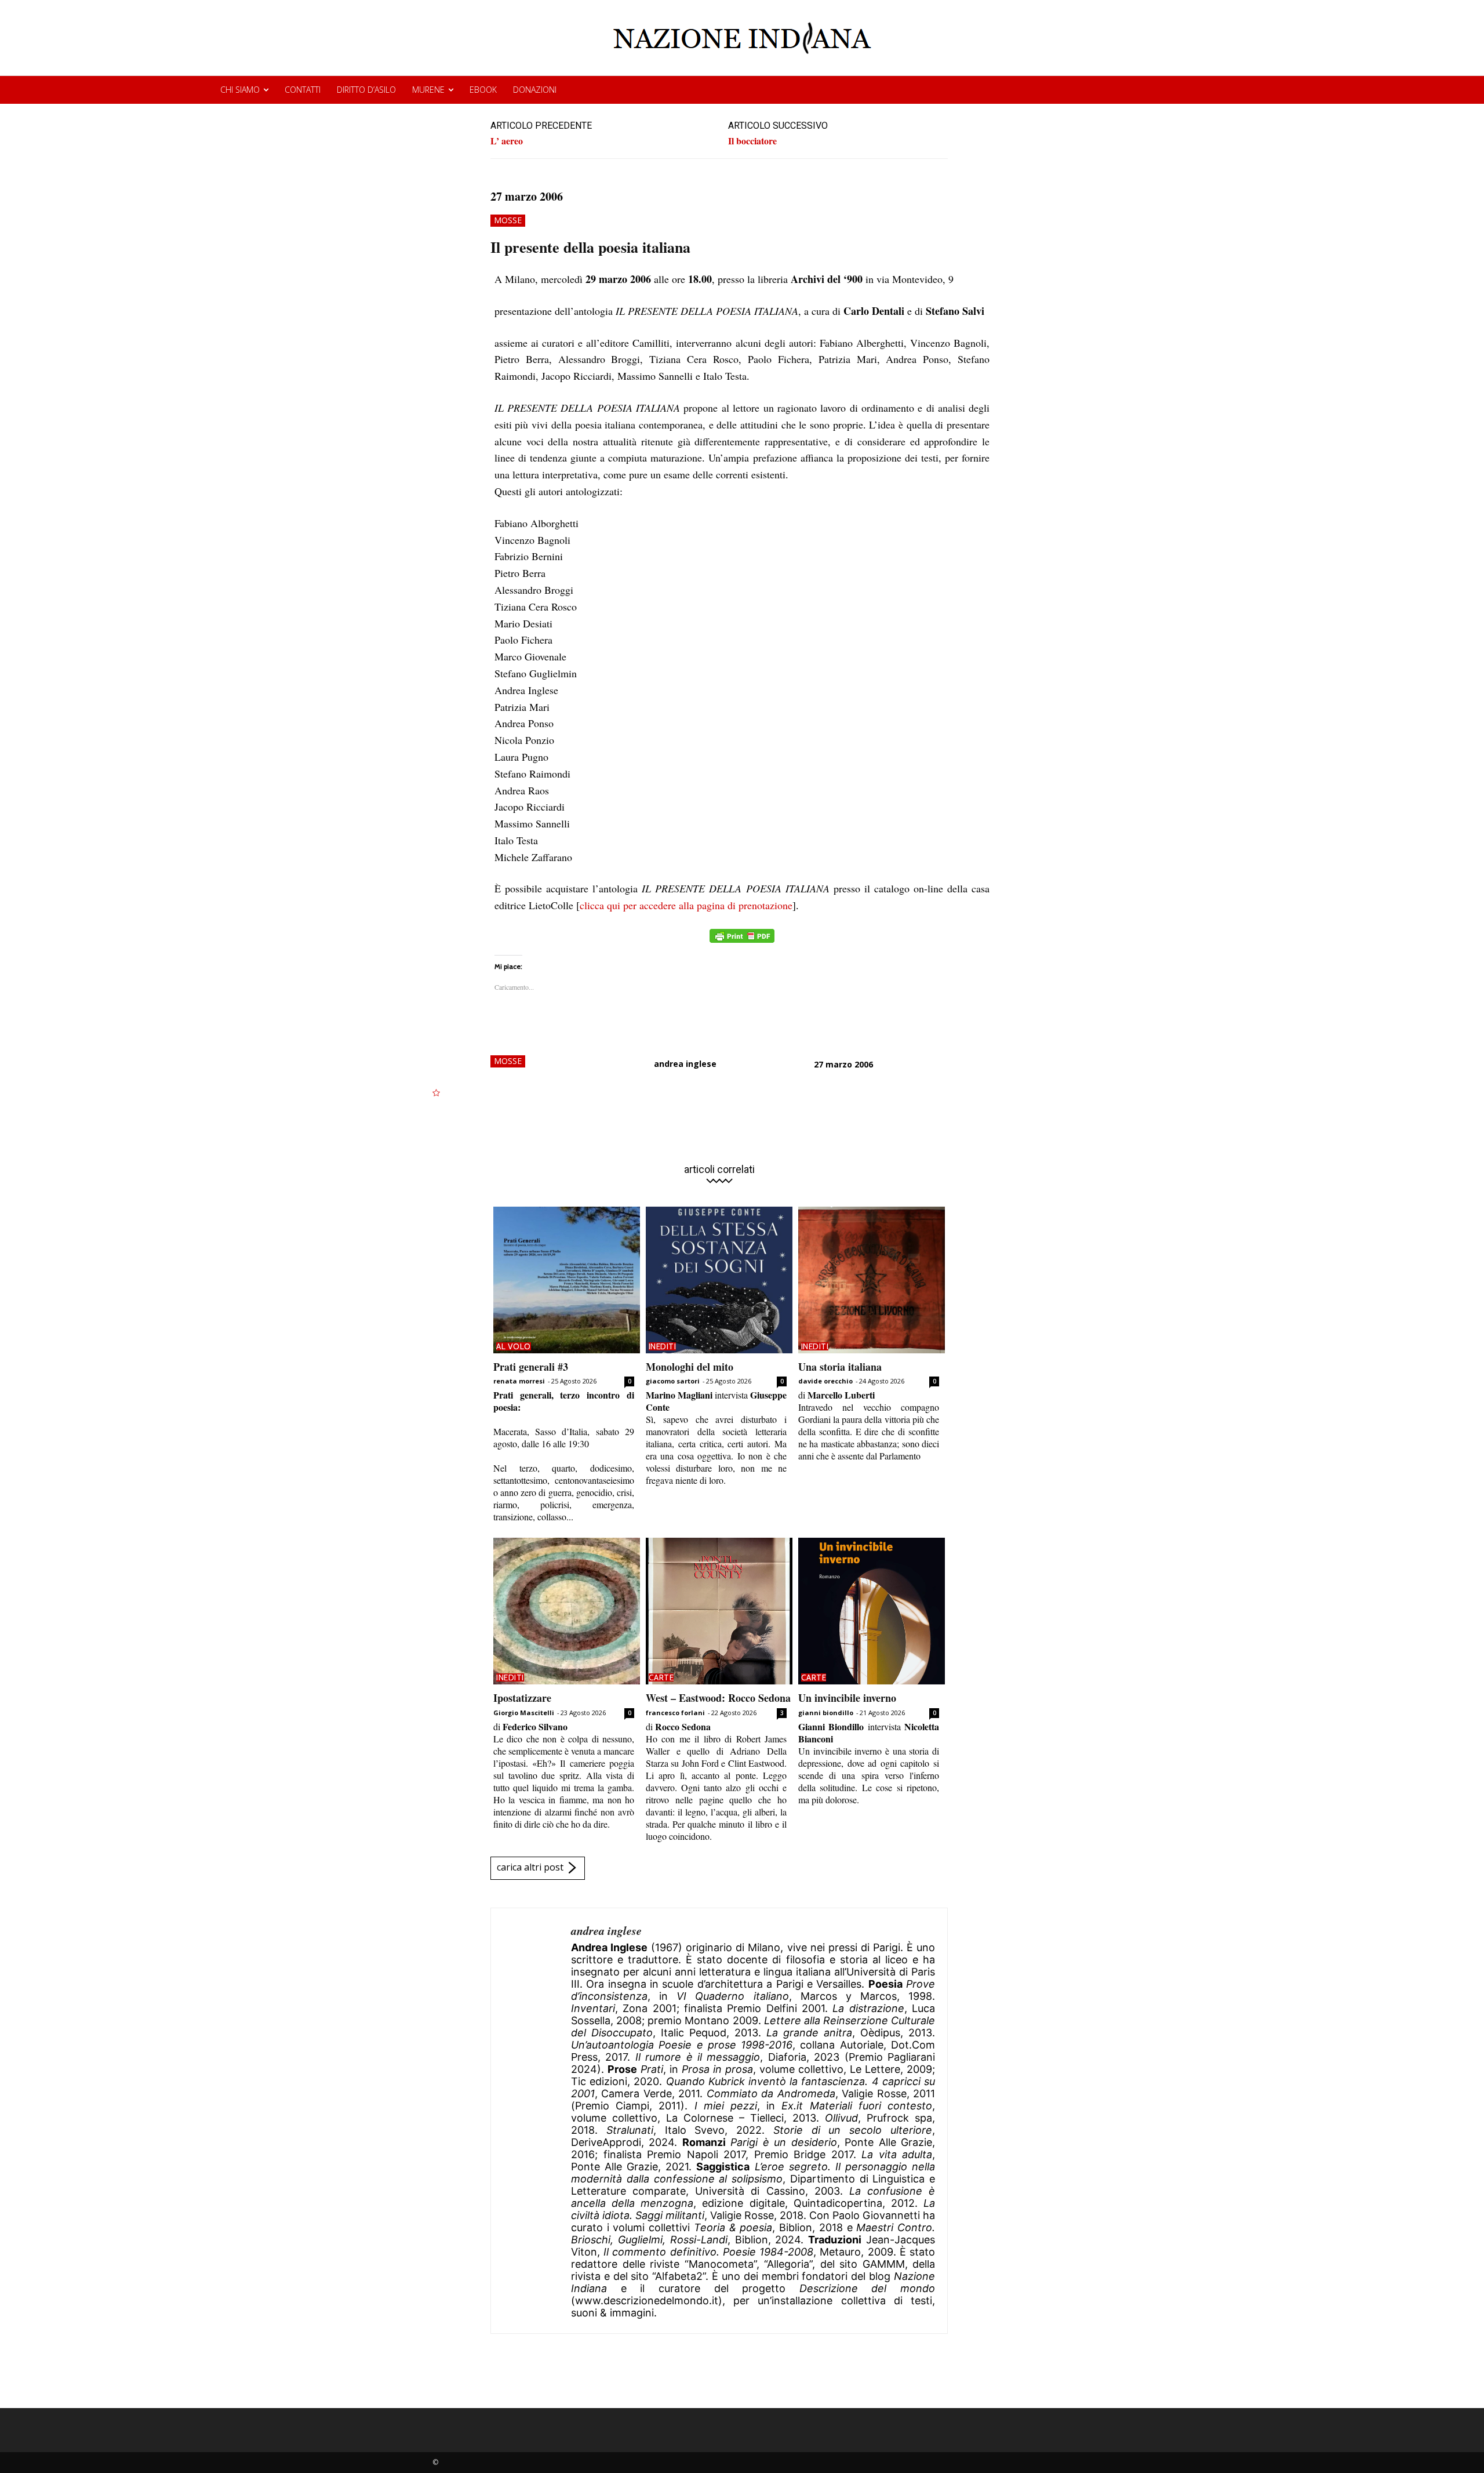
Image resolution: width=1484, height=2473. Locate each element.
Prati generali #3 (531, 1367)
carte (661, 1677)
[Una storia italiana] (872, 1280)
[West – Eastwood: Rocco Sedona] (719, 1611)
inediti (663, 1346)
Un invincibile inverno (847, 1698)
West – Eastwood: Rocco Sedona (718, 1698)
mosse (508, 220)
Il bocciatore (752, 141)
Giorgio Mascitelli (524, 1713)
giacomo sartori (673, 1381)
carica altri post (530, 1867)
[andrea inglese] (531, 2121)
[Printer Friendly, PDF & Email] (742, 942)
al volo (514, 1346)
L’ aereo (507, 141)
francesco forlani (675, 1713)
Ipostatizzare (522, 1698)
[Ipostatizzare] (567, 1611)
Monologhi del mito (690, 1367)
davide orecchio (825, 1381)
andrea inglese (685, 1064)
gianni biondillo (826, 1713)
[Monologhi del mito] (719, 1280)
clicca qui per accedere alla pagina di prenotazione (686, 905)
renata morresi (519, 1381)
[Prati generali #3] (567, 1280)
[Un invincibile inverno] (872, 1611)
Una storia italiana (840, 1367)
